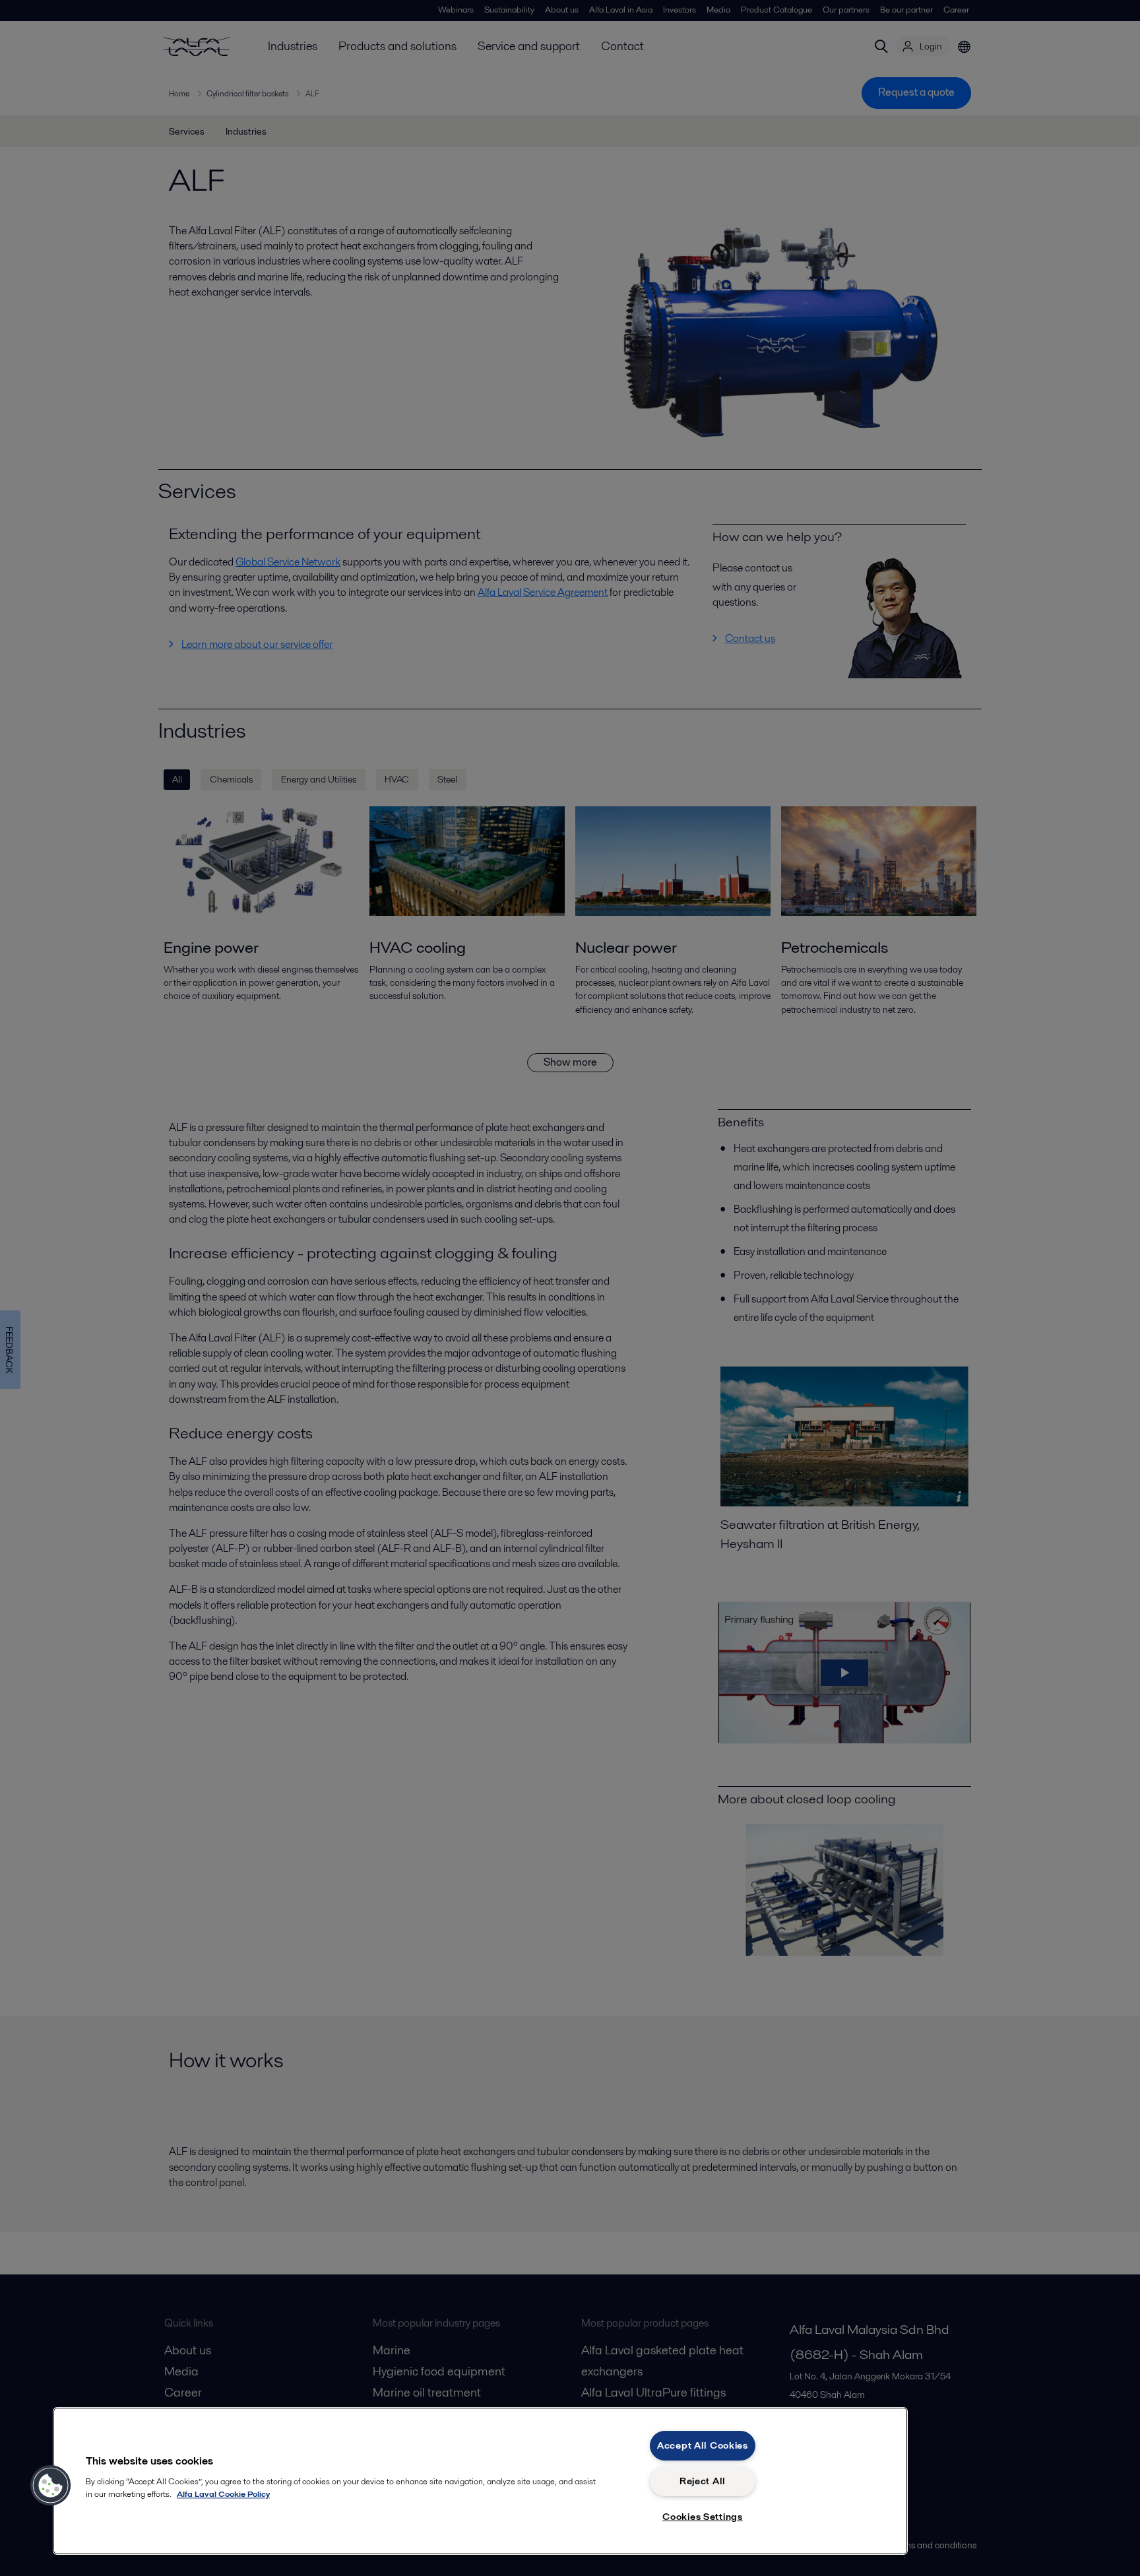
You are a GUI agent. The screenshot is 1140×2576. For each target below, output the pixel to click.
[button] (51, 2486)
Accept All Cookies (703, 2445)
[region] (480, 2481)
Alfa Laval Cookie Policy (223, 2494)
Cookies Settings (703, 2517)
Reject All (703, 2481)
